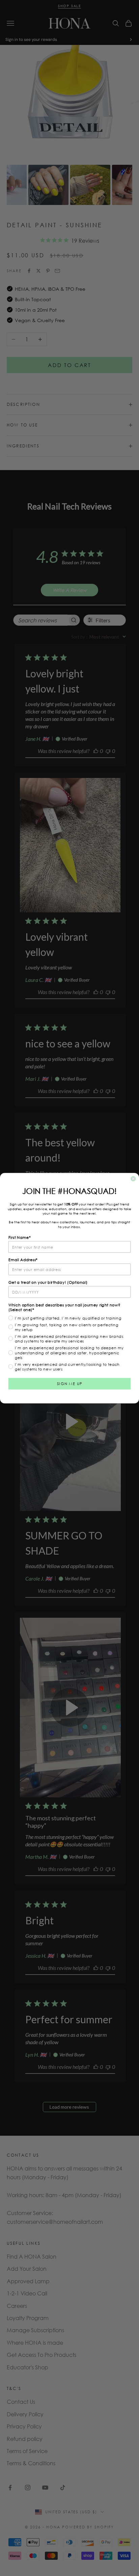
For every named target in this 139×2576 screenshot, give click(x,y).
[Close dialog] (133, 1179)
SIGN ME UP (70, 1383)
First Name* (20, 1237)
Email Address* (23, 1259)
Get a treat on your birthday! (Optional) (48, 1282)
